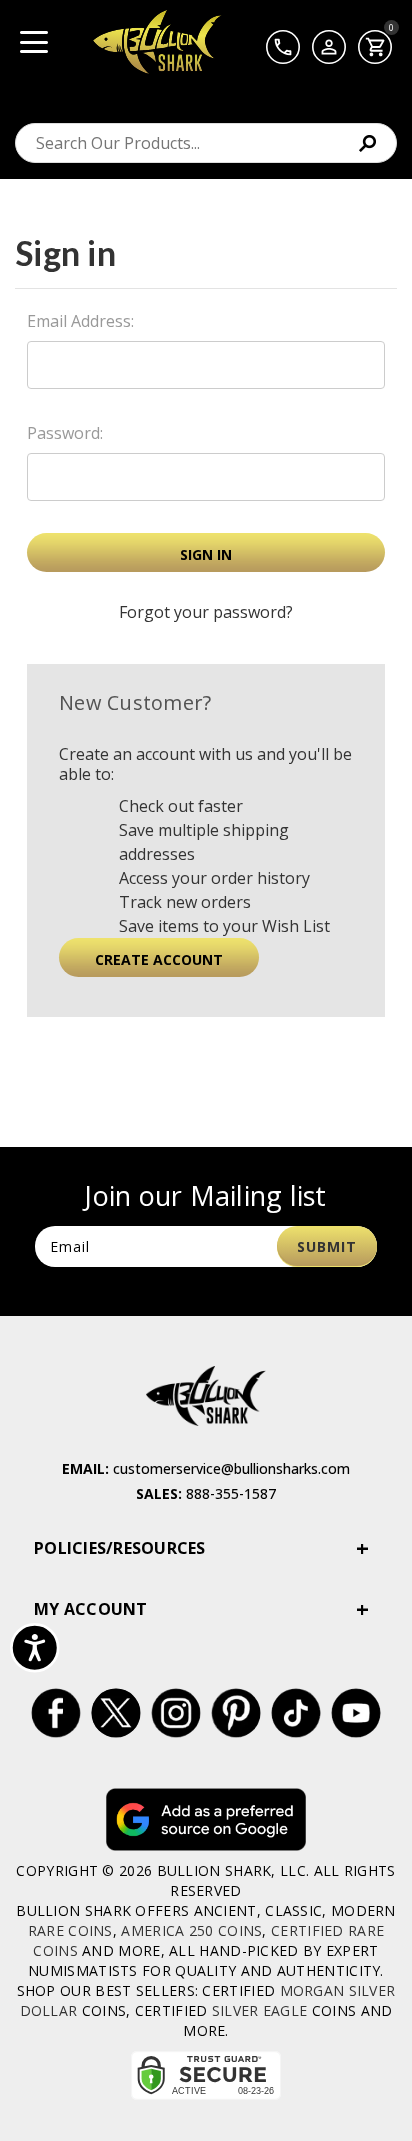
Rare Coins (70, 1930)
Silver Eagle (260, 2010)
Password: (65, 433)
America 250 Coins (191, 1930)
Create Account (159, 959)
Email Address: (80, 321)
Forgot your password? (206, 612)
